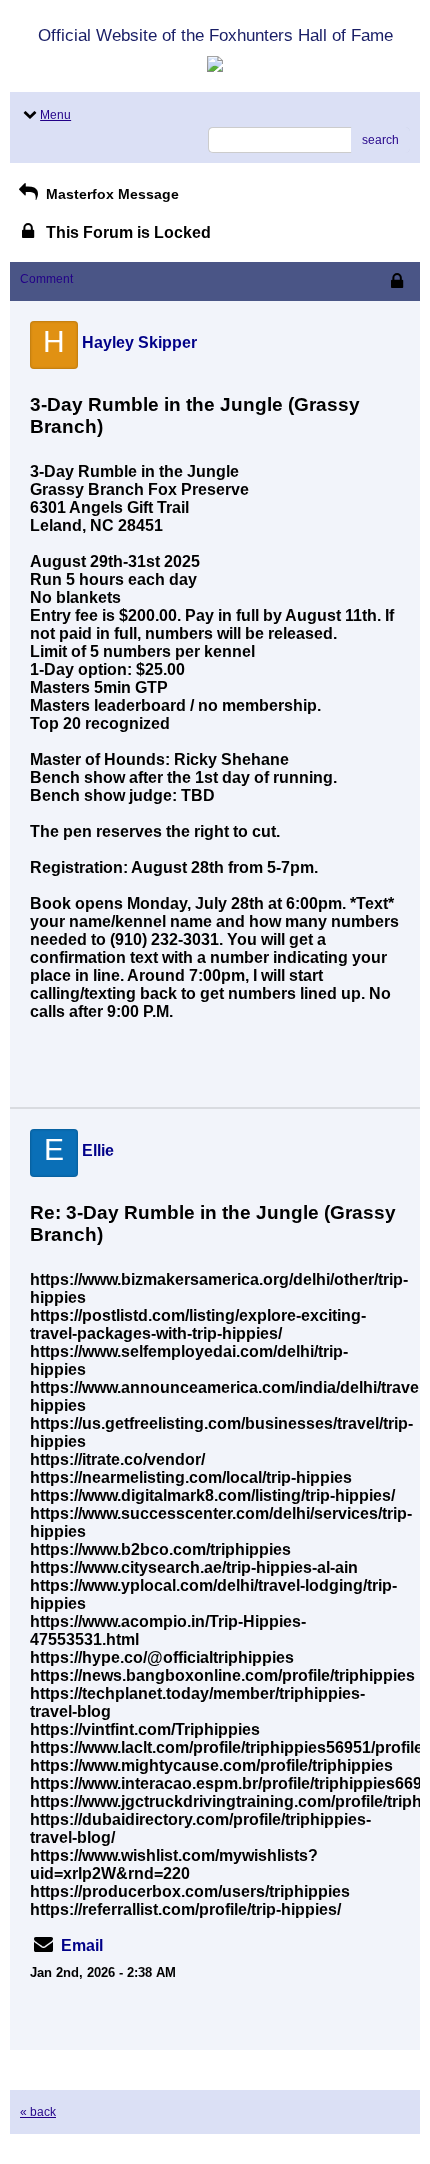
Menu (55, 115)
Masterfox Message (110, 194)
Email (82, 1945)
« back (38, 2112)
